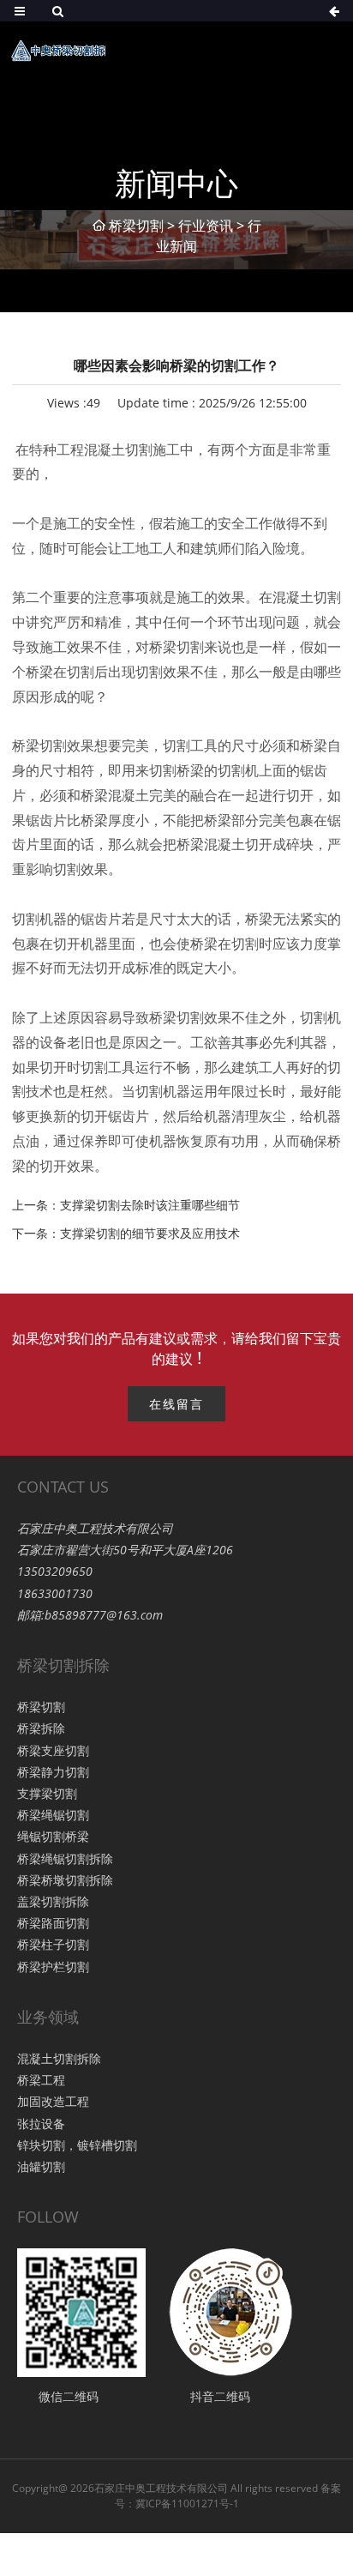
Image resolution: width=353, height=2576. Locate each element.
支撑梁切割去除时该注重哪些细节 (150, 1205)
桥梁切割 (136, 226)
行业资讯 (206, 226)
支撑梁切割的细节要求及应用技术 (150, 1233)
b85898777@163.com (104, 1615)
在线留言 (176, 1404)
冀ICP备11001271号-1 (187, 2504)
